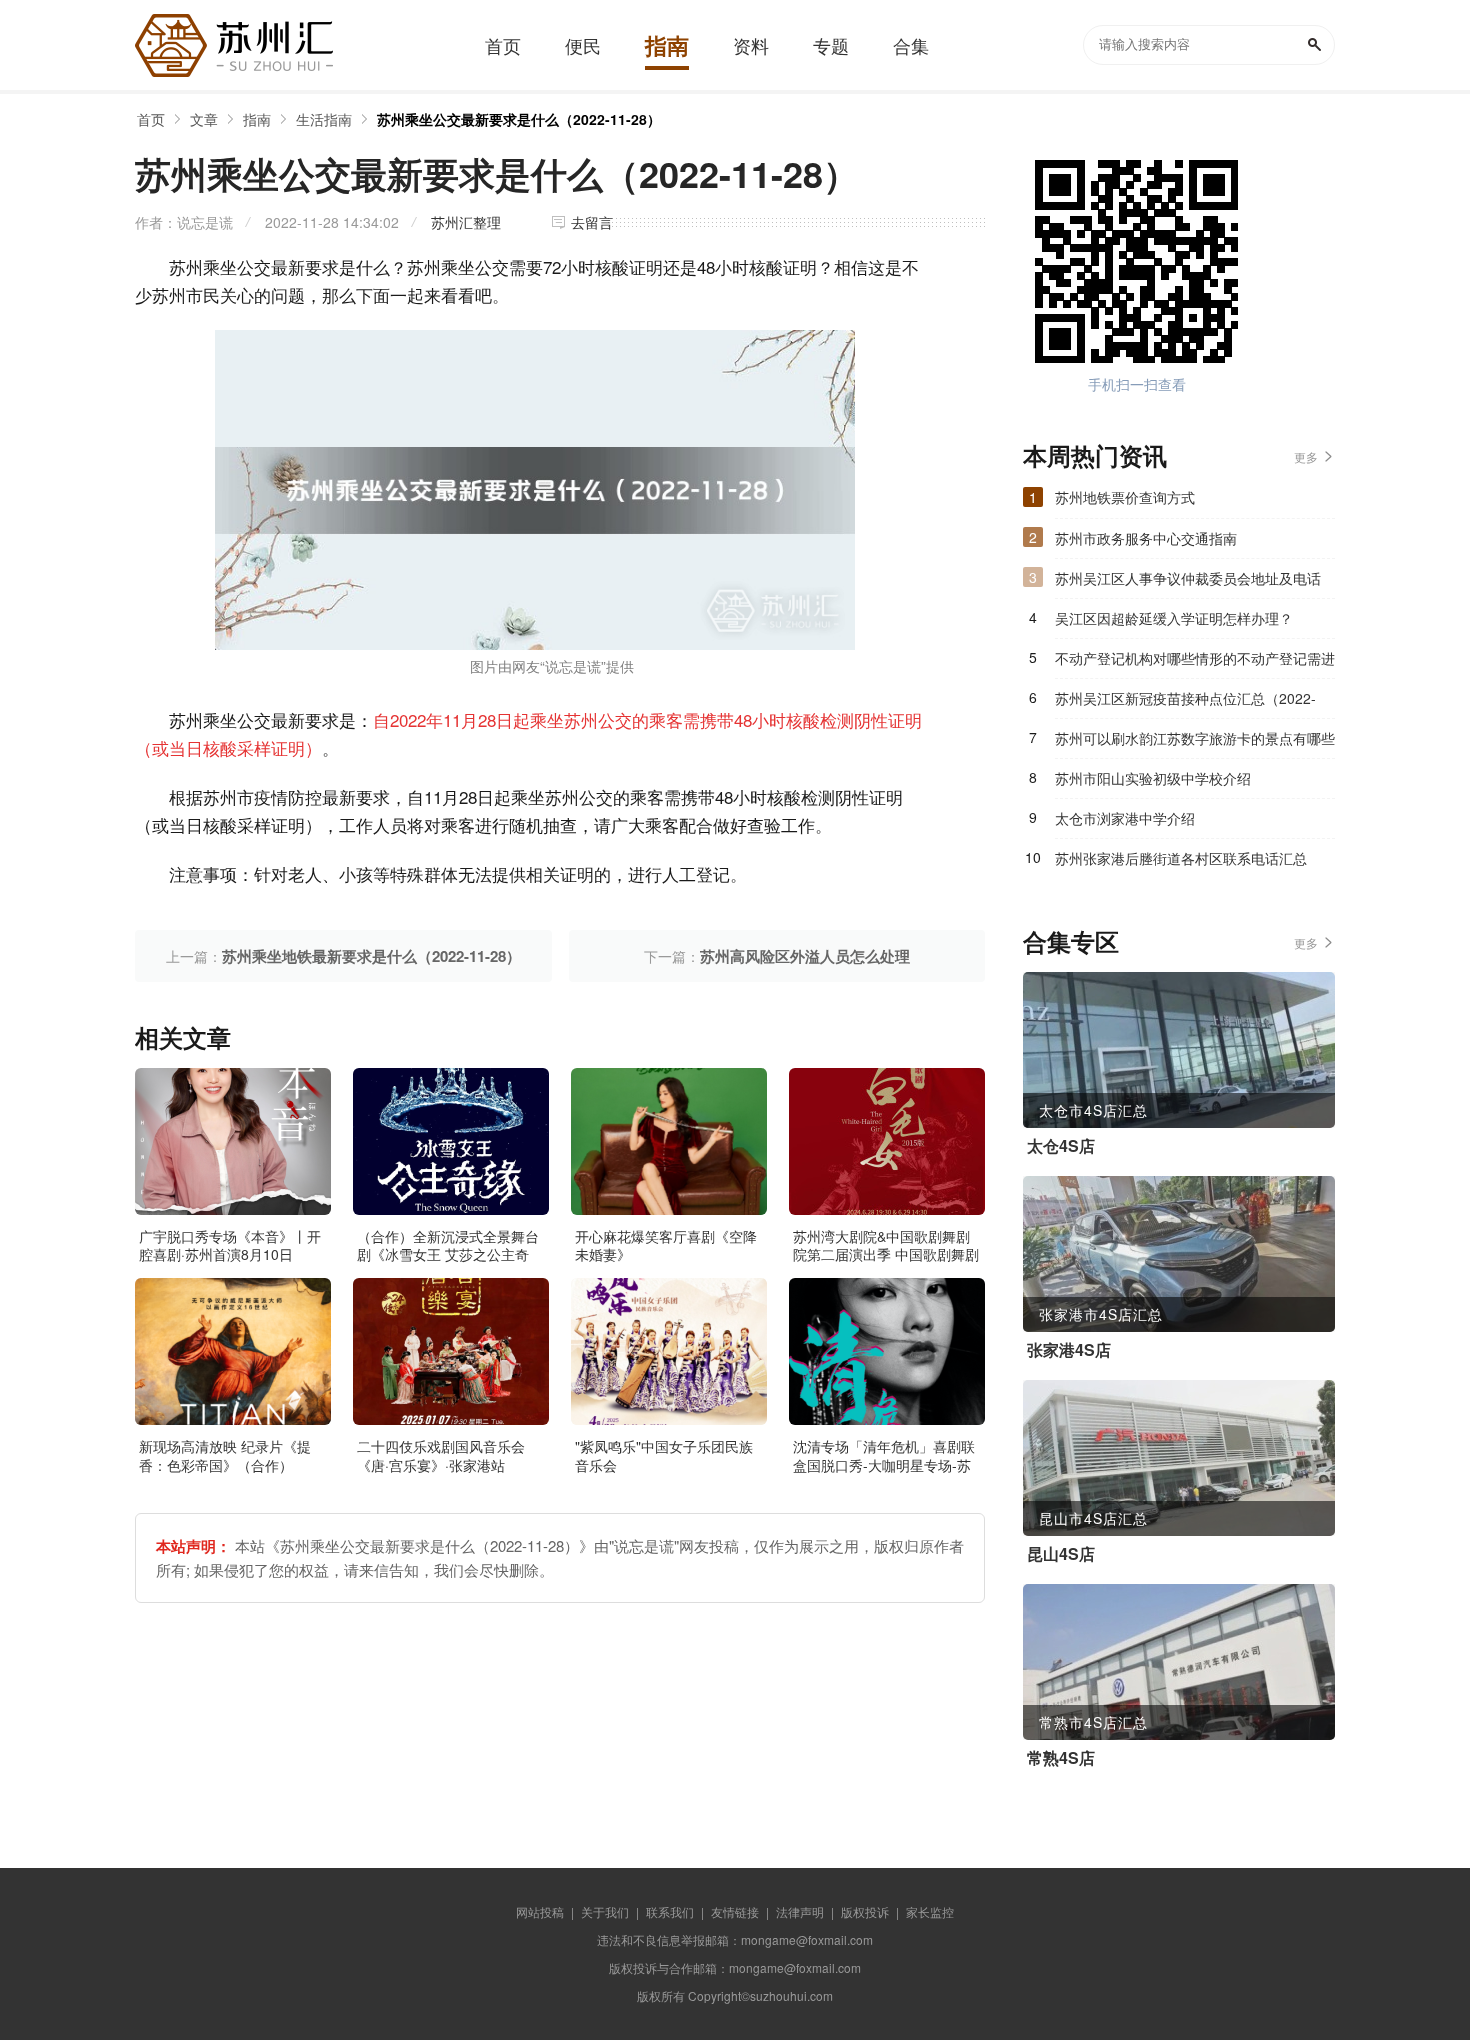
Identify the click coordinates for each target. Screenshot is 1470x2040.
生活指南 (324, 119)
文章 (204, 119)
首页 (151, 119)
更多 (1306, 456)
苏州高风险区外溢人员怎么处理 (805, 956)
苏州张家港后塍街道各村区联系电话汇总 (1181, 858)
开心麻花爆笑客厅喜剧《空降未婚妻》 (666, 1245)
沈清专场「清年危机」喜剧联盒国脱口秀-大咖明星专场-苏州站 (884, 1464)
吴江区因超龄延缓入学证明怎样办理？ (1174, 618)
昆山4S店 (1061, 1554)
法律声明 (800, 1911)
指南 (257, 119)
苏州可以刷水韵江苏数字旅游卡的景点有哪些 (1195, 738)
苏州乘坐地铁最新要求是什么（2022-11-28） (371, 956)
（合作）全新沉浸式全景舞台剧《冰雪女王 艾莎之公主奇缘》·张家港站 (448, 1254)
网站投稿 (540, 1911)
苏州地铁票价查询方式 (1125, 497)
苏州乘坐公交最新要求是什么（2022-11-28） (519, 119)
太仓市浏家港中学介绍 (1125, 818)
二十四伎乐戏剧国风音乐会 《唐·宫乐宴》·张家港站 (441, 1455)
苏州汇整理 (466, 222)
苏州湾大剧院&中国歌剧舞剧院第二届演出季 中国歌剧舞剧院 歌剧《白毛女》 (886, 1254)
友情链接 (735, 1911)
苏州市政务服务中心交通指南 (1146, 538)
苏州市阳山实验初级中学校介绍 (1153, 778)
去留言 (592, 222)
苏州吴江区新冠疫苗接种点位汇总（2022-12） (1185, 703)
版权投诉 (865, 1911)
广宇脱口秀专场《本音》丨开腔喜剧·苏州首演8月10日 (230, 1245)
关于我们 (605, 1911)
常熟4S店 (1061, 1758)
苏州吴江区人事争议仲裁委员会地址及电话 (1188, 578)
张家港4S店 (1069, 1350)
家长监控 (930, 1911)
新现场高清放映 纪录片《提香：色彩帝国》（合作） (225, 1455)
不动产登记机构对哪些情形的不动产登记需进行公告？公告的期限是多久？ (1195, 663)
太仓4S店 (1061, 1146)
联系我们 (670, 1911)
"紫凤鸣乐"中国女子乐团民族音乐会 (664, 1455)
